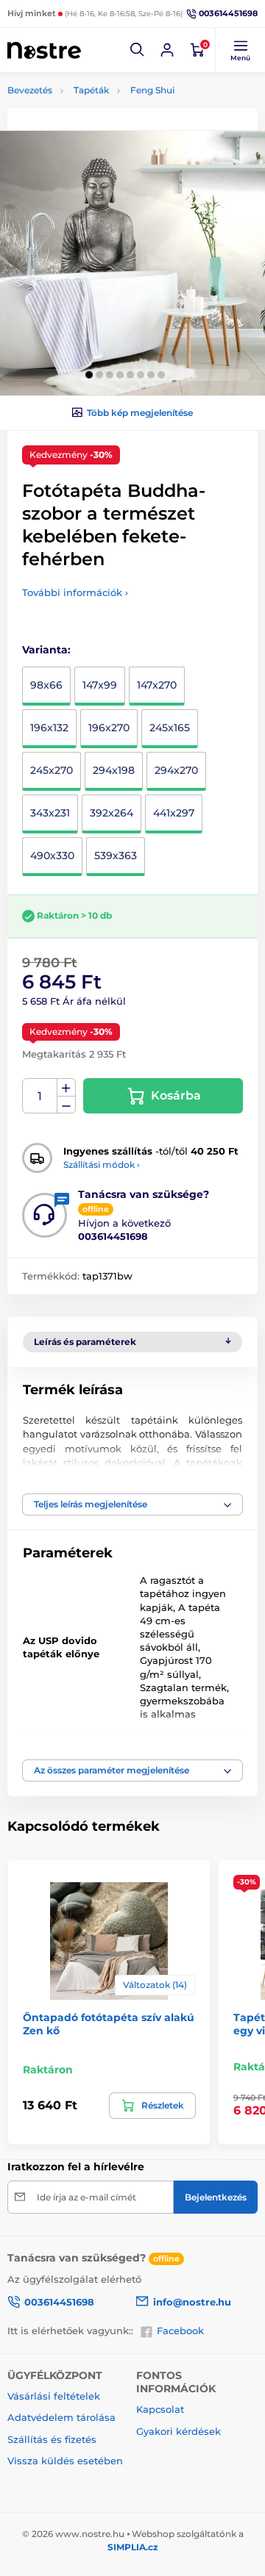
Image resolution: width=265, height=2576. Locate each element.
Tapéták (91, 90)
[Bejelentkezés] (167, 50)
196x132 (49, 728)
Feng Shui (152, 90)
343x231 (50, 813)
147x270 (157, 685)
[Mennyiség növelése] (66, 1088)
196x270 (109, 728)
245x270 (52, 770)
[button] (138, 50)
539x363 (116, 855)
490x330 (52, 855)
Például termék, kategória (105, 118)
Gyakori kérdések (179, 2431)
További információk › (75, 592)
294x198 (114, 770)
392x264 (112, 813)
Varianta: (46, 650)
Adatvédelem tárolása (61, 2417)
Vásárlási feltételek (54, 2396)
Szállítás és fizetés (52, 2439)
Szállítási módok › (102, 1165)
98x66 (46, 685)
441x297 (174, 813)
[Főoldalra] (44, 50)
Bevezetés (30, 90)
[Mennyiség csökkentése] (66, 1105)
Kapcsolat (160, 2409)
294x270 (176, 770)
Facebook (180, 2331)
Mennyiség (40, 1096)
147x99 (100, 685)
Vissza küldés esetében (65, 2461)
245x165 (170, 728)
